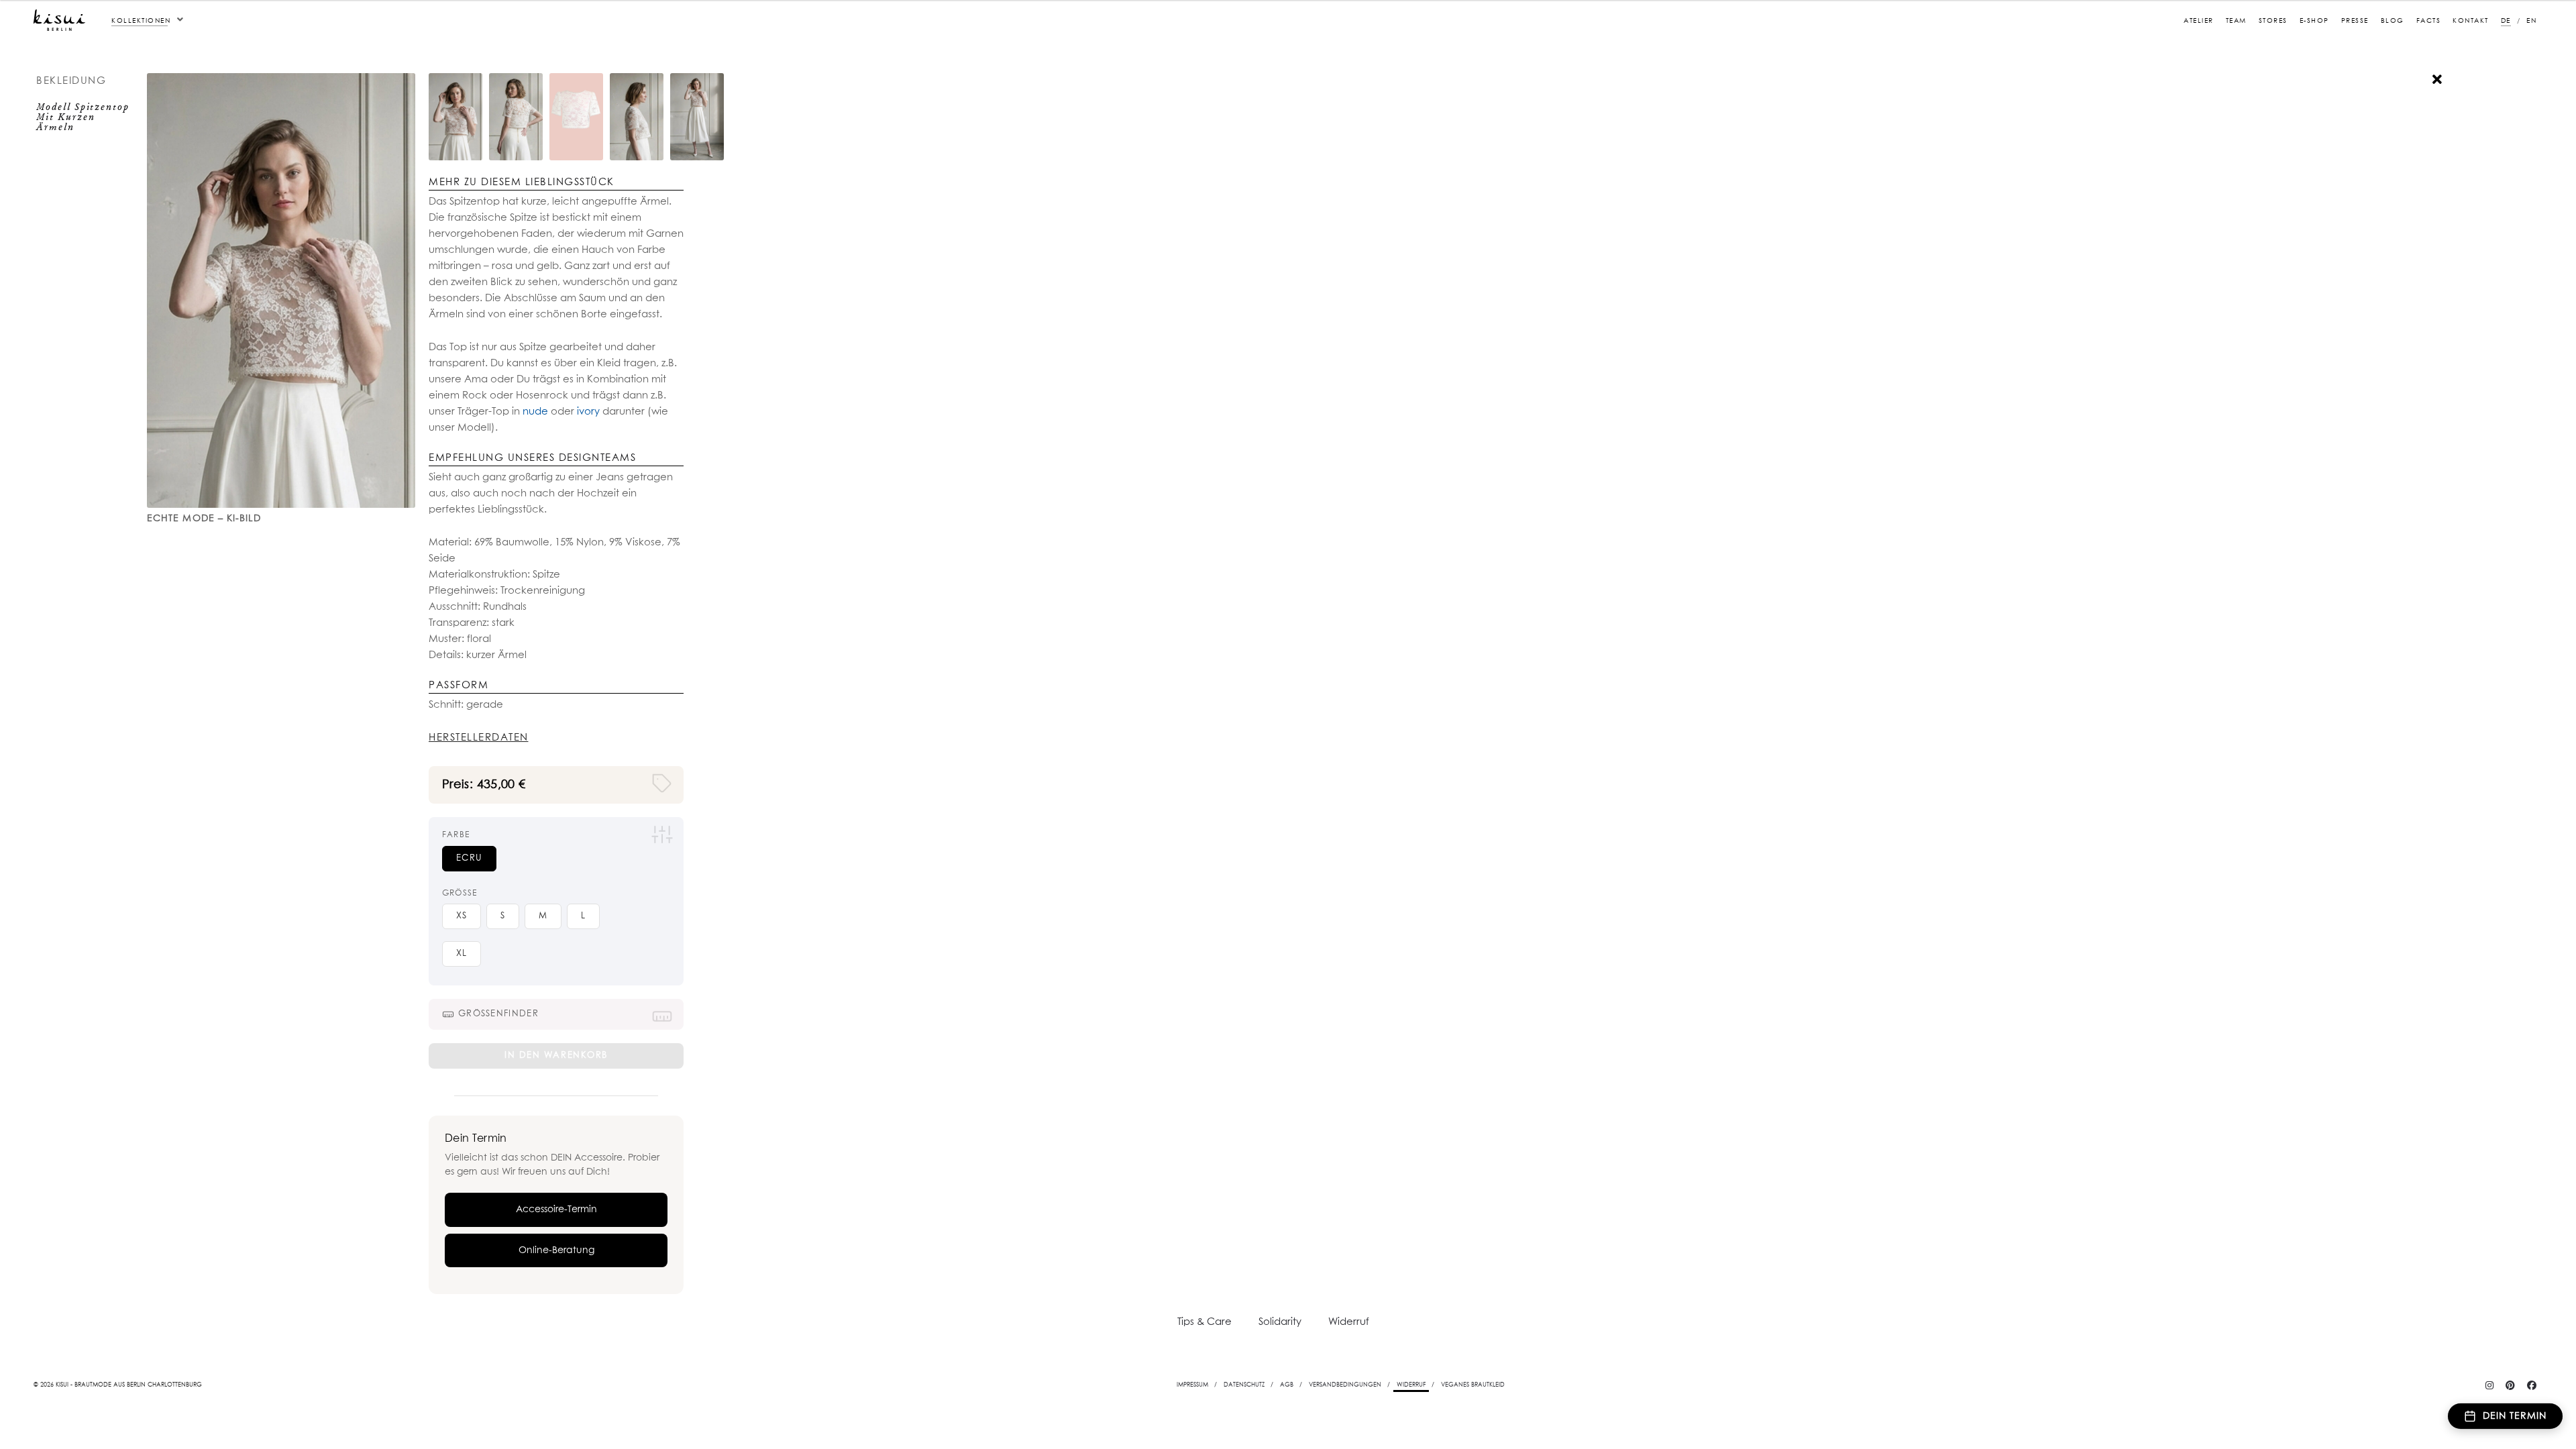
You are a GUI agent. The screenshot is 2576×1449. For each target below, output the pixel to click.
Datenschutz (1244, 1385)
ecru (469, 858)
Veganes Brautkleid (1473, 1385)
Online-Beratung (556, 1250)
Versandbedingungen (1345, 1385)
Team (2236, 21)
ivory (587, 412)
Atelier (2199, 21)
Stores (2273, 21)
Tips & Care (1204, 1322)
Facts (2429, 21)
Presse (2355, 21)
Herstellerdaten (479, 738)
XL (462, 954)
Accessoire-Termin (556, 1210)
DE (2506, 21)
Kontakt (2471, 21)
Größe (460, 894)
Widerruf (1349, 1322)
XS (462, 916)
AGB (1287, 1385)
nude (535, 412)
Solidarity (1280, 1322)
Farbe (456, 835)
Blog (2393, 21)
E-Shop (2314, 21)
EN (2531, 21)
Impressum (1192, 1385)
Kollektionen (141, 21)
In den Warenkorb (556, 1056)
